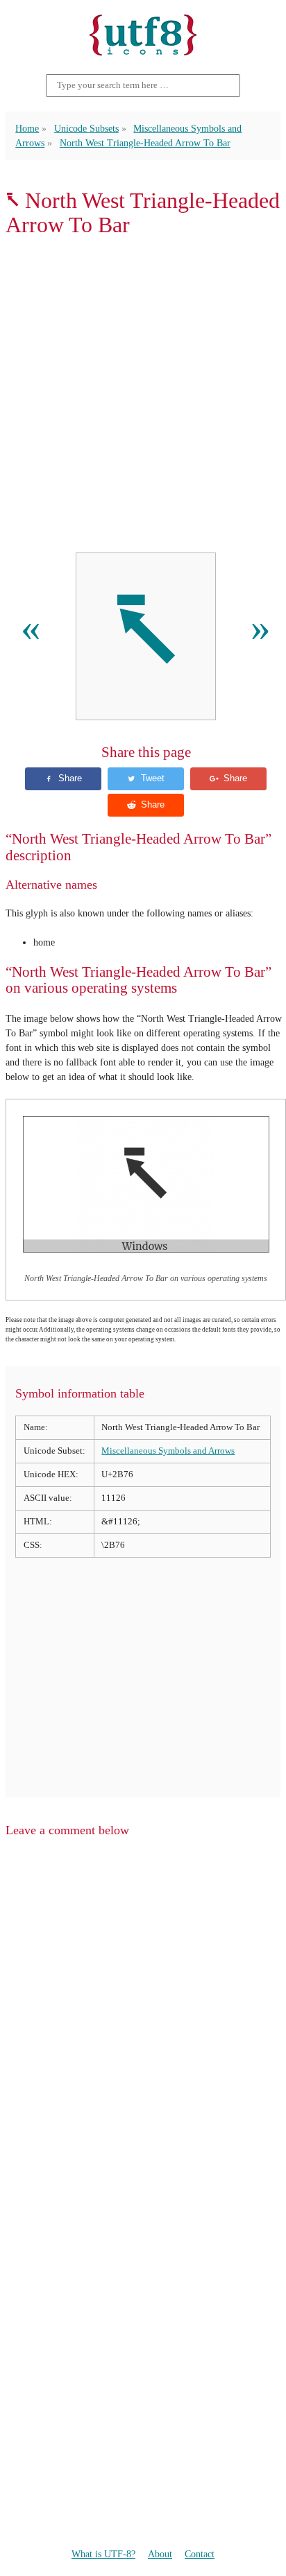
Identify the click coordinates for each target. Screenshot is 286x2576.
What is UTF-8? (103, 2554)
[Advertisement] (143, 395)
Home (27, 128)
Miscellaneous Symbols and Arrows (168, 1451)
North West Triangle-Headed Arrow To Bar (145, 143)
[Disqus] (143, 2026)
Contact (200, 2554)
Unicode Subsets (86, 128)
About (160, 2554)
